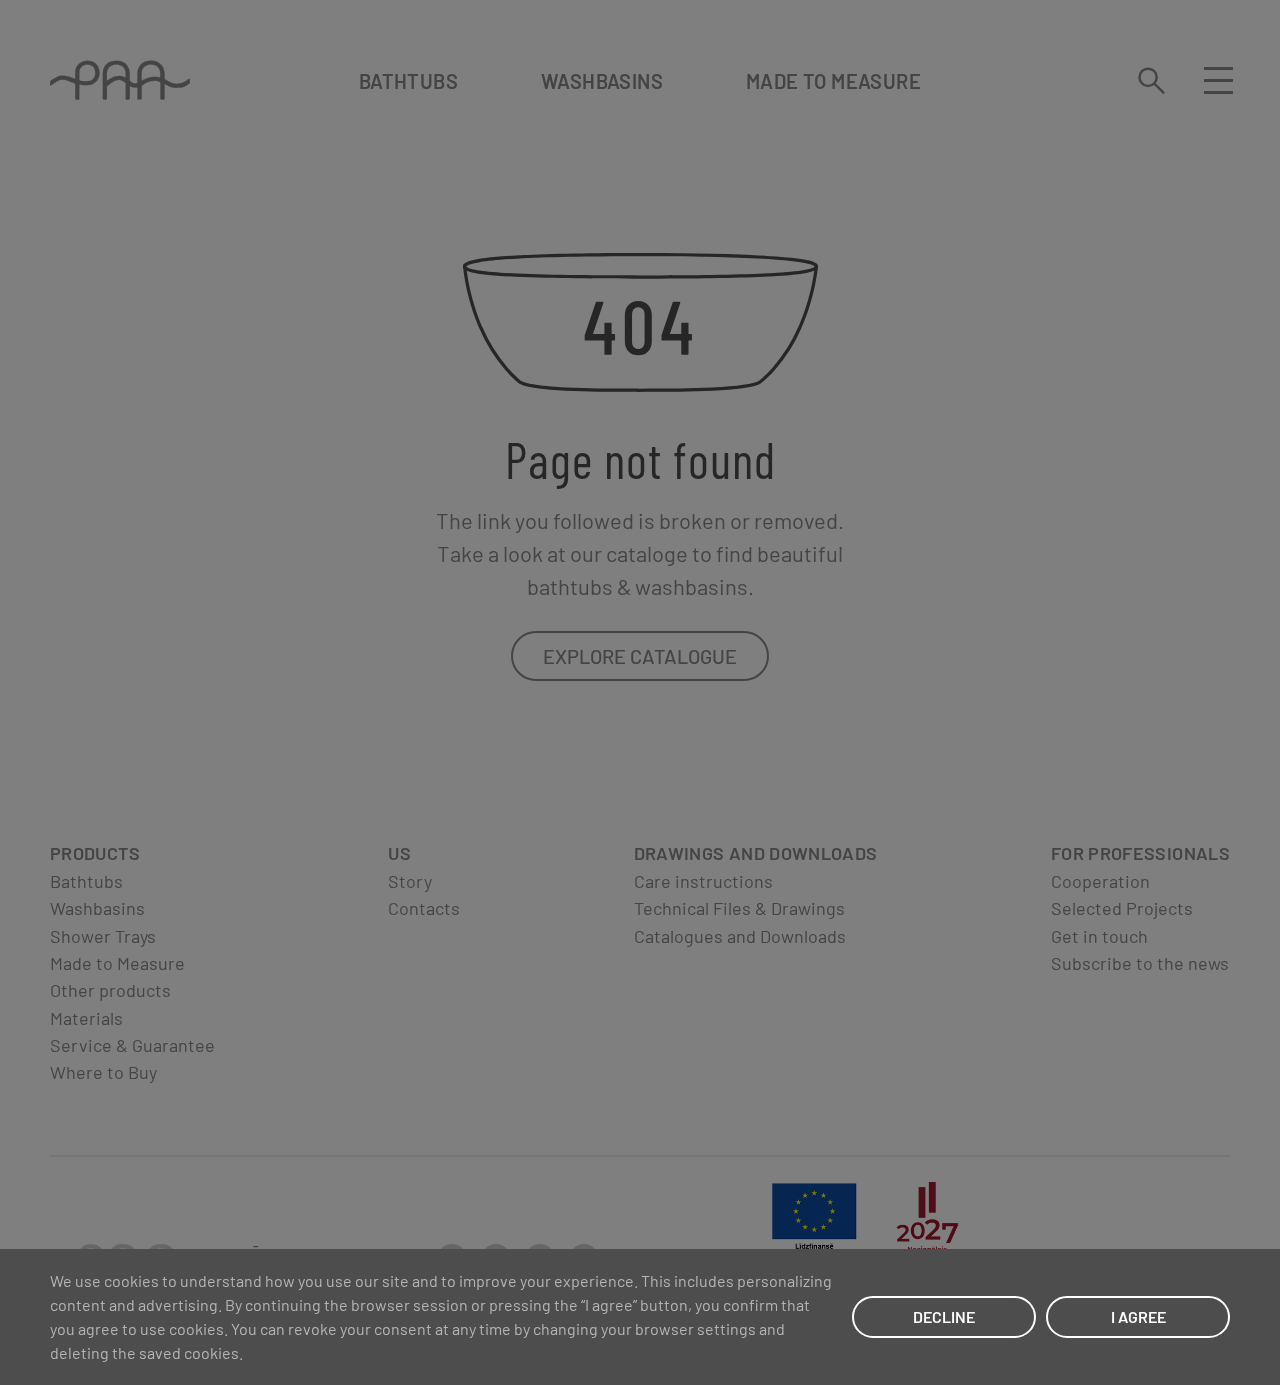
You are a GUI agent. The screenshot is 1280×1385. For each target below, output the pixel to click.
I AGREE (1138, 1316)
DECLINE (944, 1316)
